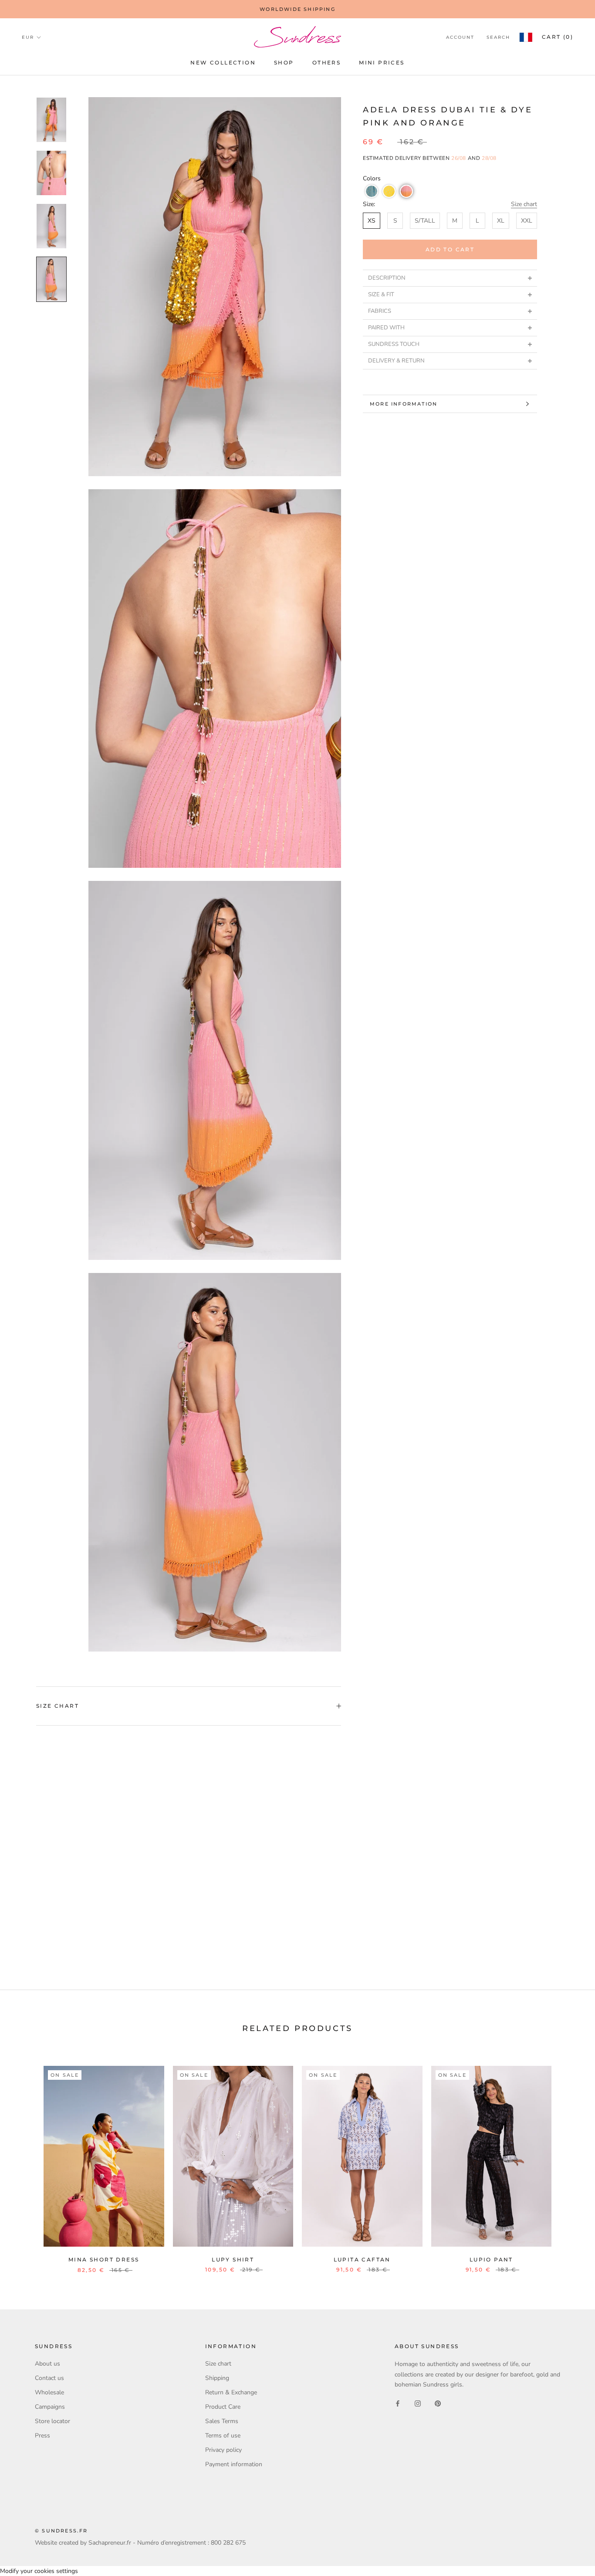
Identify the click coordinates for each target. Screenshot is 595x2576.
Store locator (52, 2421)
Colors (372, 178)
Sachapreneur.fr (110, 2543)
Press (42, 2436)
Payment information (234, 2464)
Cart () (558, 37)
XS (372, 221)
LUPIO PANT (491, 2260)
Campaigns (50, 2407)
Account (460, 37)
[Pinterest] (438, 2403)
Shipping (217, 2378)
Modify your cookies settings (39, 2571)
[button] (372, 191)
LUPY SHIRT (233, 2260)
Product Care (223, 2407)
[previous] (27, 2160)
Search (498, 37)
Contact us (49, 2378)
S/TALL (425, 221)
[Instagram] (418, 2403)
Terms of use (223, 2436)
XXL (527, 221)
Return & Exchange (231, 2392)
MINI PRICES (382, 63)
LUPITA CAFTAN (362, 2260)
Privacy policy (223, 2450)
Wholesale (49, 2392)
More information (404, 404)
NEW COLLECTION (223, 63)
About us (47, 2364)
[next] (568, 2160)
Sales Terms (222, 2421)
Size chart (524, 204)
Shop (284, 63)
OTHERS (326, 63)
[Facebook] (398, 2403)
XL (501, 221)
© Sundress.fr (61, 2531)
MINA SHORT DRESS (104, 2260)
